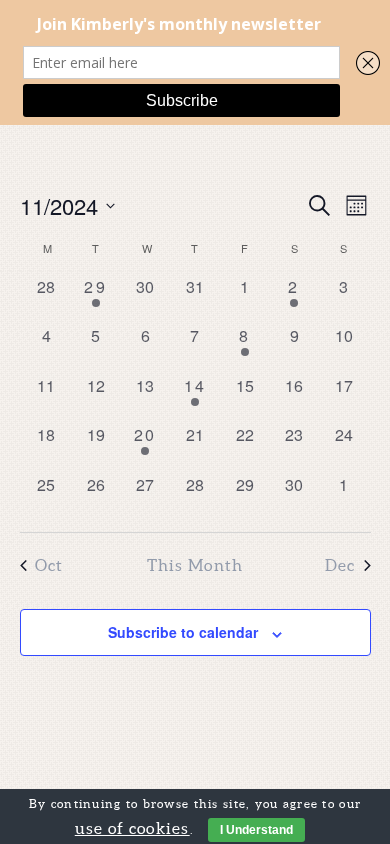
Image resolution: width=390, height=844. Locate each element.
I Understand (256, 830)
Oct (49, 565)
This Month (195, 565)
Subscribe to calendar (183, 632)
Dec (340, 565)
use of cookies (132, 828)
